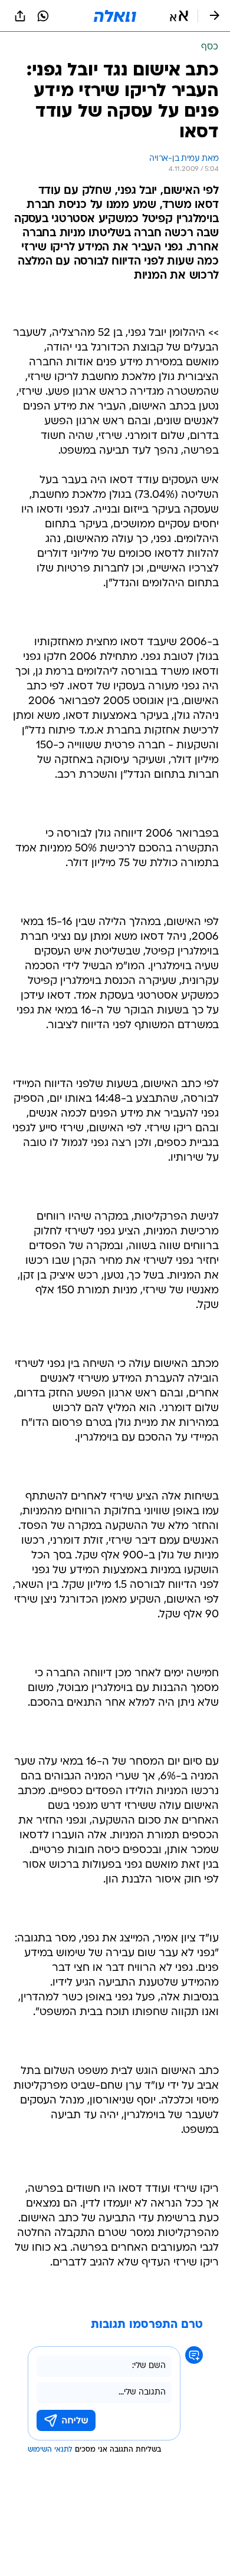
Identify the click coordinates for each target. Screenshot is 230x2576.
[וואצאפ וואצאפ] (43, 16)
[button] (179, 16)
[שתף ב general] (20, 16)
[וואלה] (115, 16)
